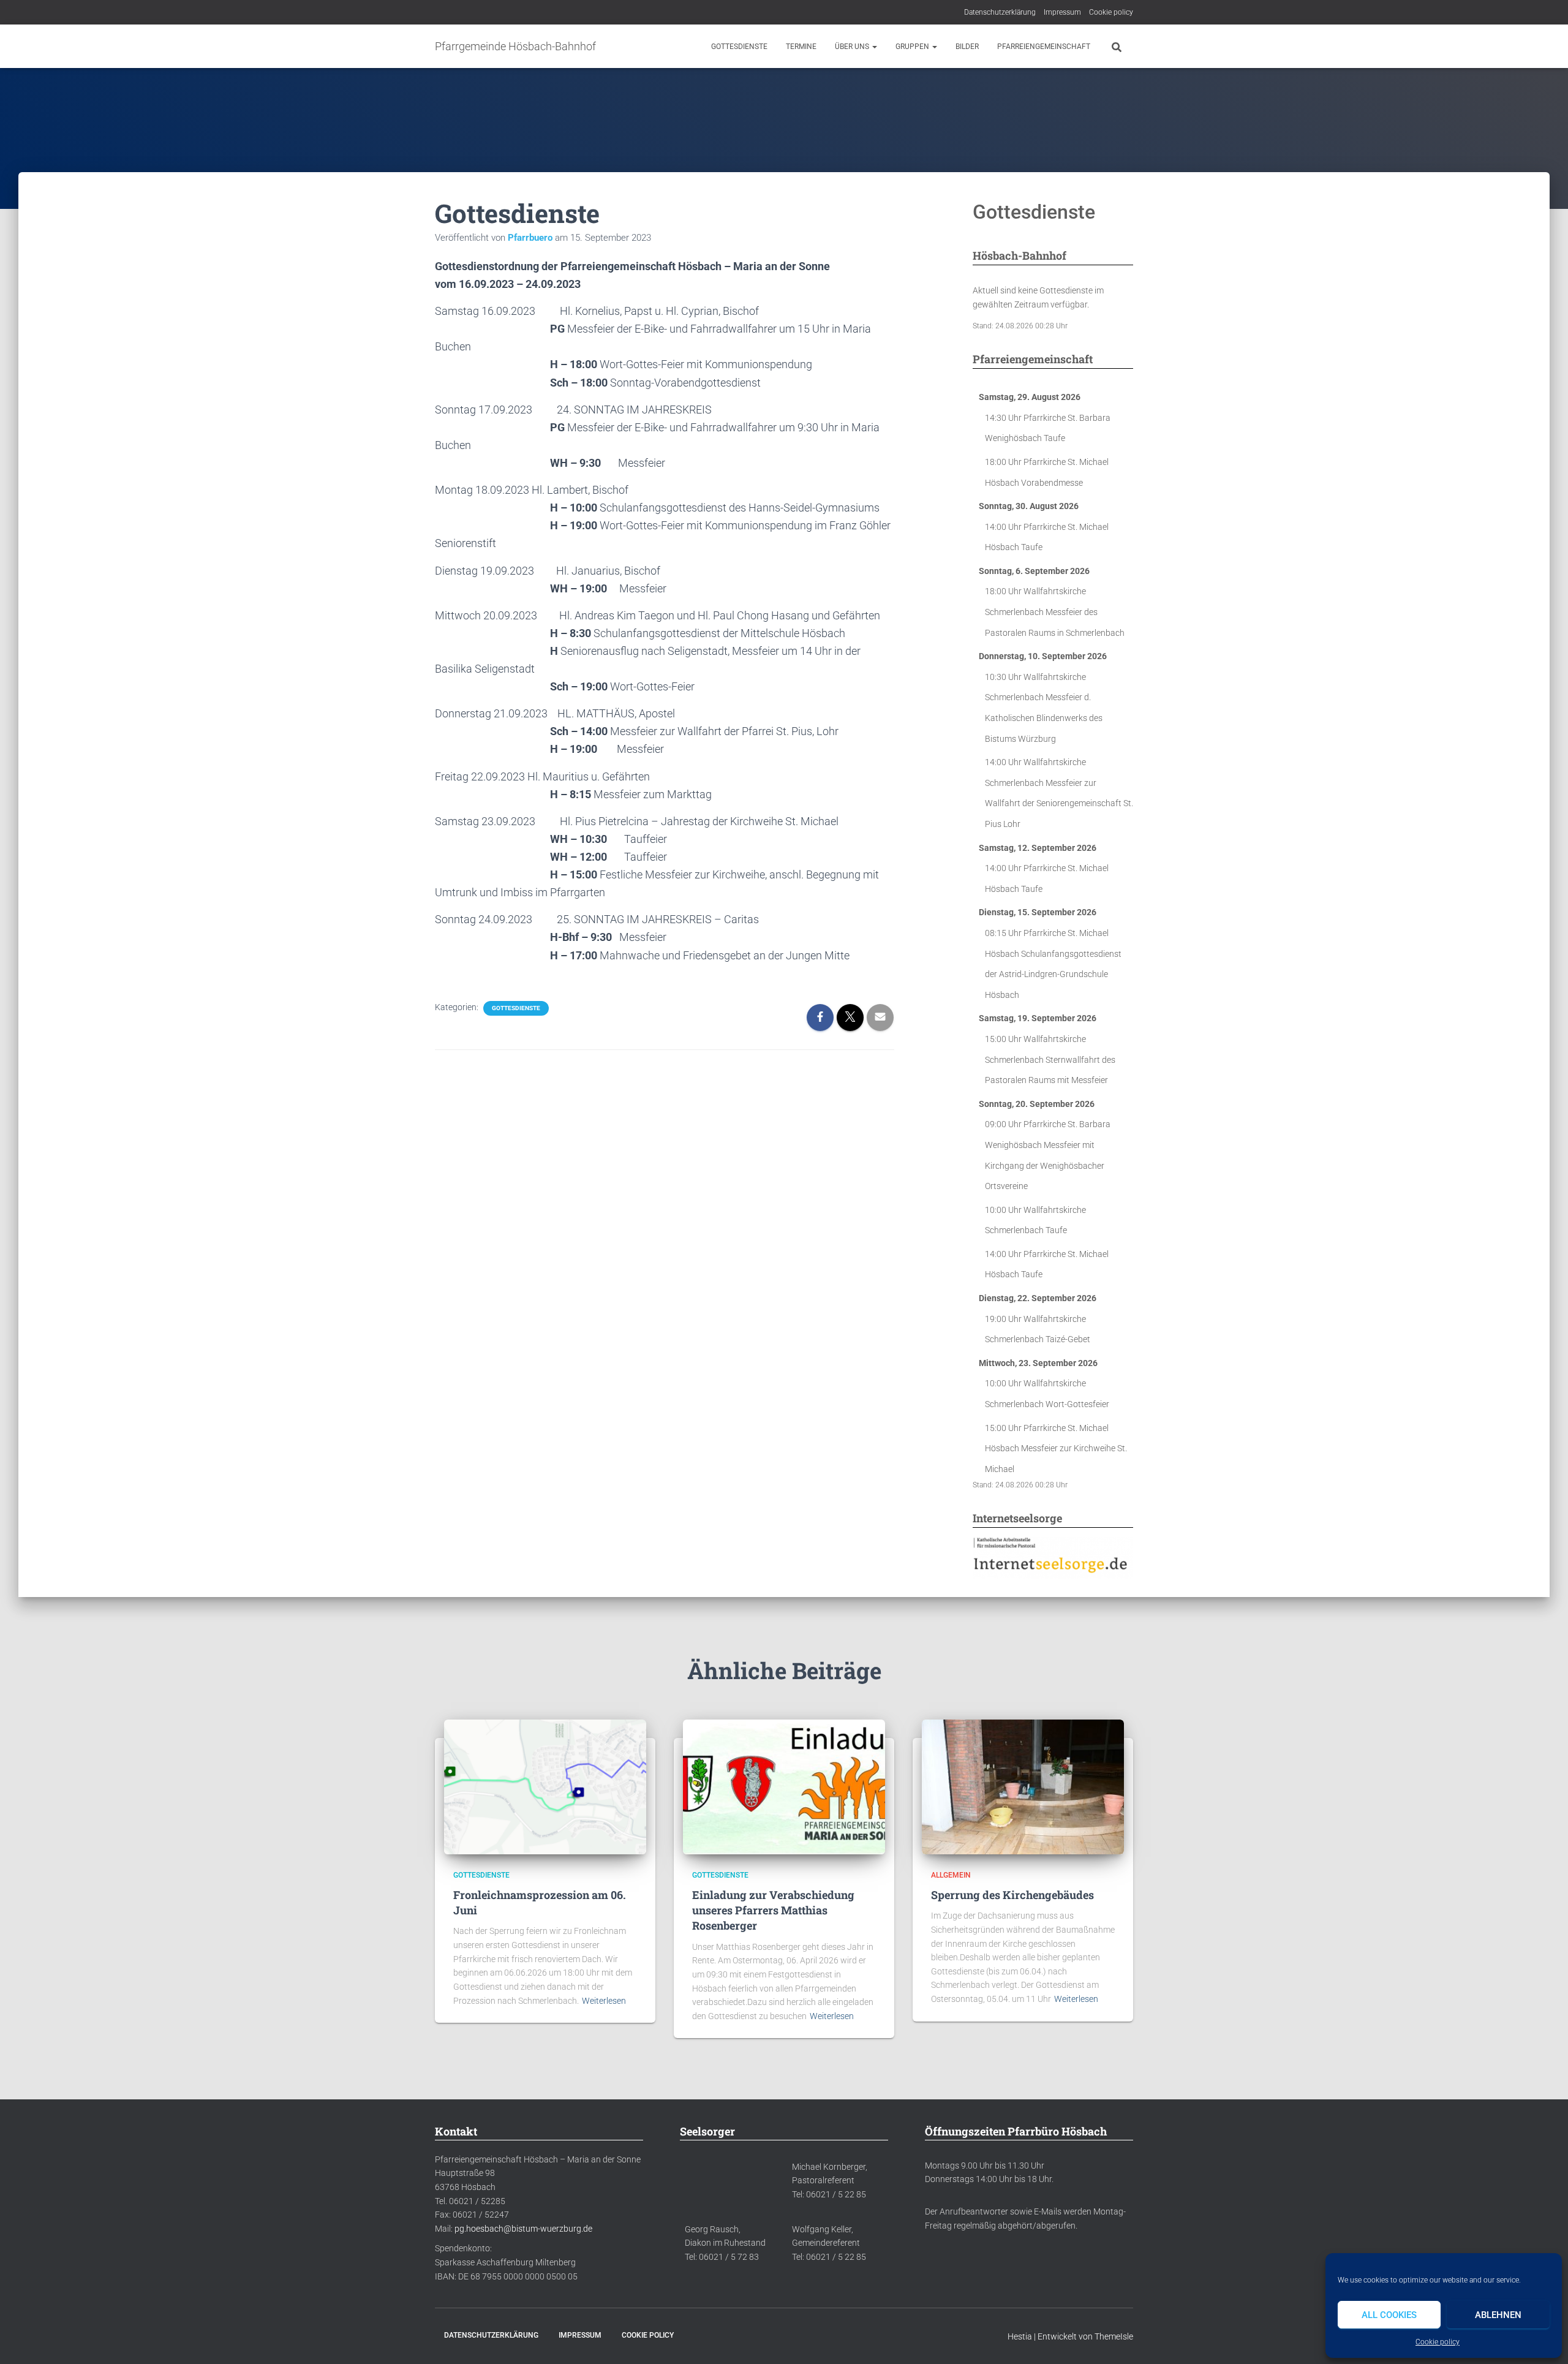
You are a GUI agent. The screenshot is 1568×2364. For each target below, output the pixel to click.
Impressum (1062, 12)
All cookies (1389, 2315)
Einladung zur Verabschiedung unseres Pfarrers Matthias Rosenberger (773, 1910)
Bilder (967, 47)
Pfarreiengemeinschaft (1044, 47)
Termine (801, 47)
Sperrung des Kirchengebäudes (1012, 1895)
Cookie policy (1438, 2342)
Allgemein (951, 1875)
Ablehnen (1498, 2315)
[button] (874, 47)
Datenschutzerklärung (1000, 12)
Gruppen (913, 47)
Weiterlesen (604, 2001)
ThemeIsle (1114, 2336)
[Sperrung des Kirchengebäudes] (1023, 1786)
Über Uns (853, 47)
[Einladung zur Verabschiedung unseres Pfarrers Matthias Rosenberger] (784, 1786)
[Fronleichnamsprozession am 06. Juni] (545, 1786)
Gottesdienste (739, 47)
